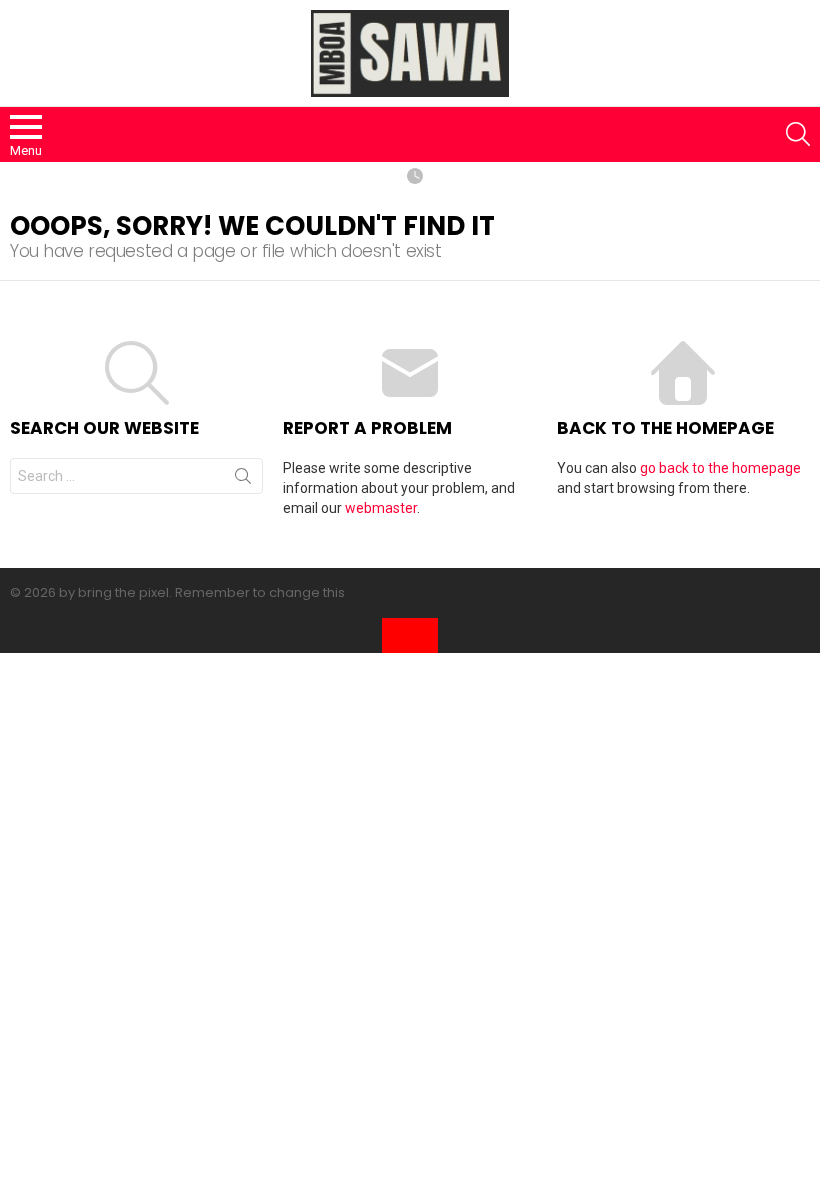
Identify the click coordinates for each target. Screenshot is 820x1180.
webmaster (381, 508)
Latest (415, 177)
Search (243, 480)
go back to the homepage (720, 468)
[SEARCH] (798, 134)
